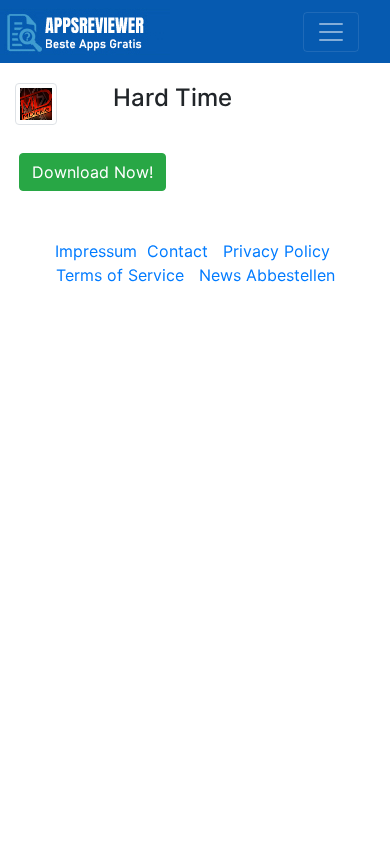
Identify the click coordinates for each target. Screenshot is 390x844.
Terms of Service (120, 275)
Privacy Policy (276, 251)
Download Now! (92, 172)
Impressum (96, 251)
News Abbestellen (267, 275)
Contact (177, 251)
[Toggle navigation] (331, 32)
